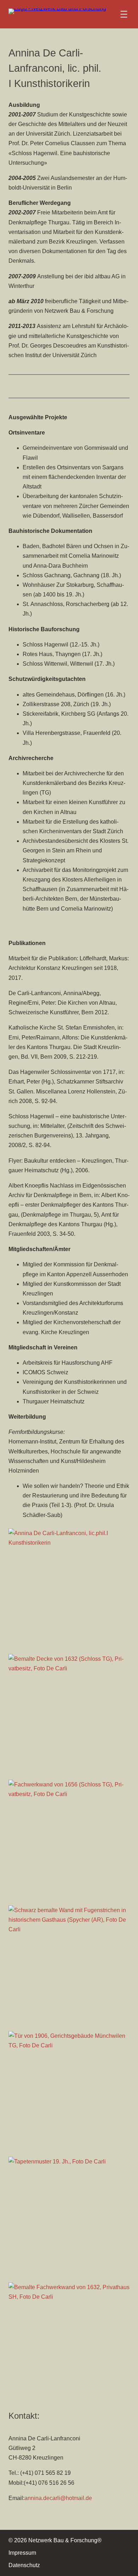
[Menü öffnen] (124, 14)
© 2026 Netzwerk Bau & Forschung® (55, 2540)
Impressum (22, 2553)
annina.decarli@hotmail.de (58, 2498)
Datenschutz (24, 2565)
